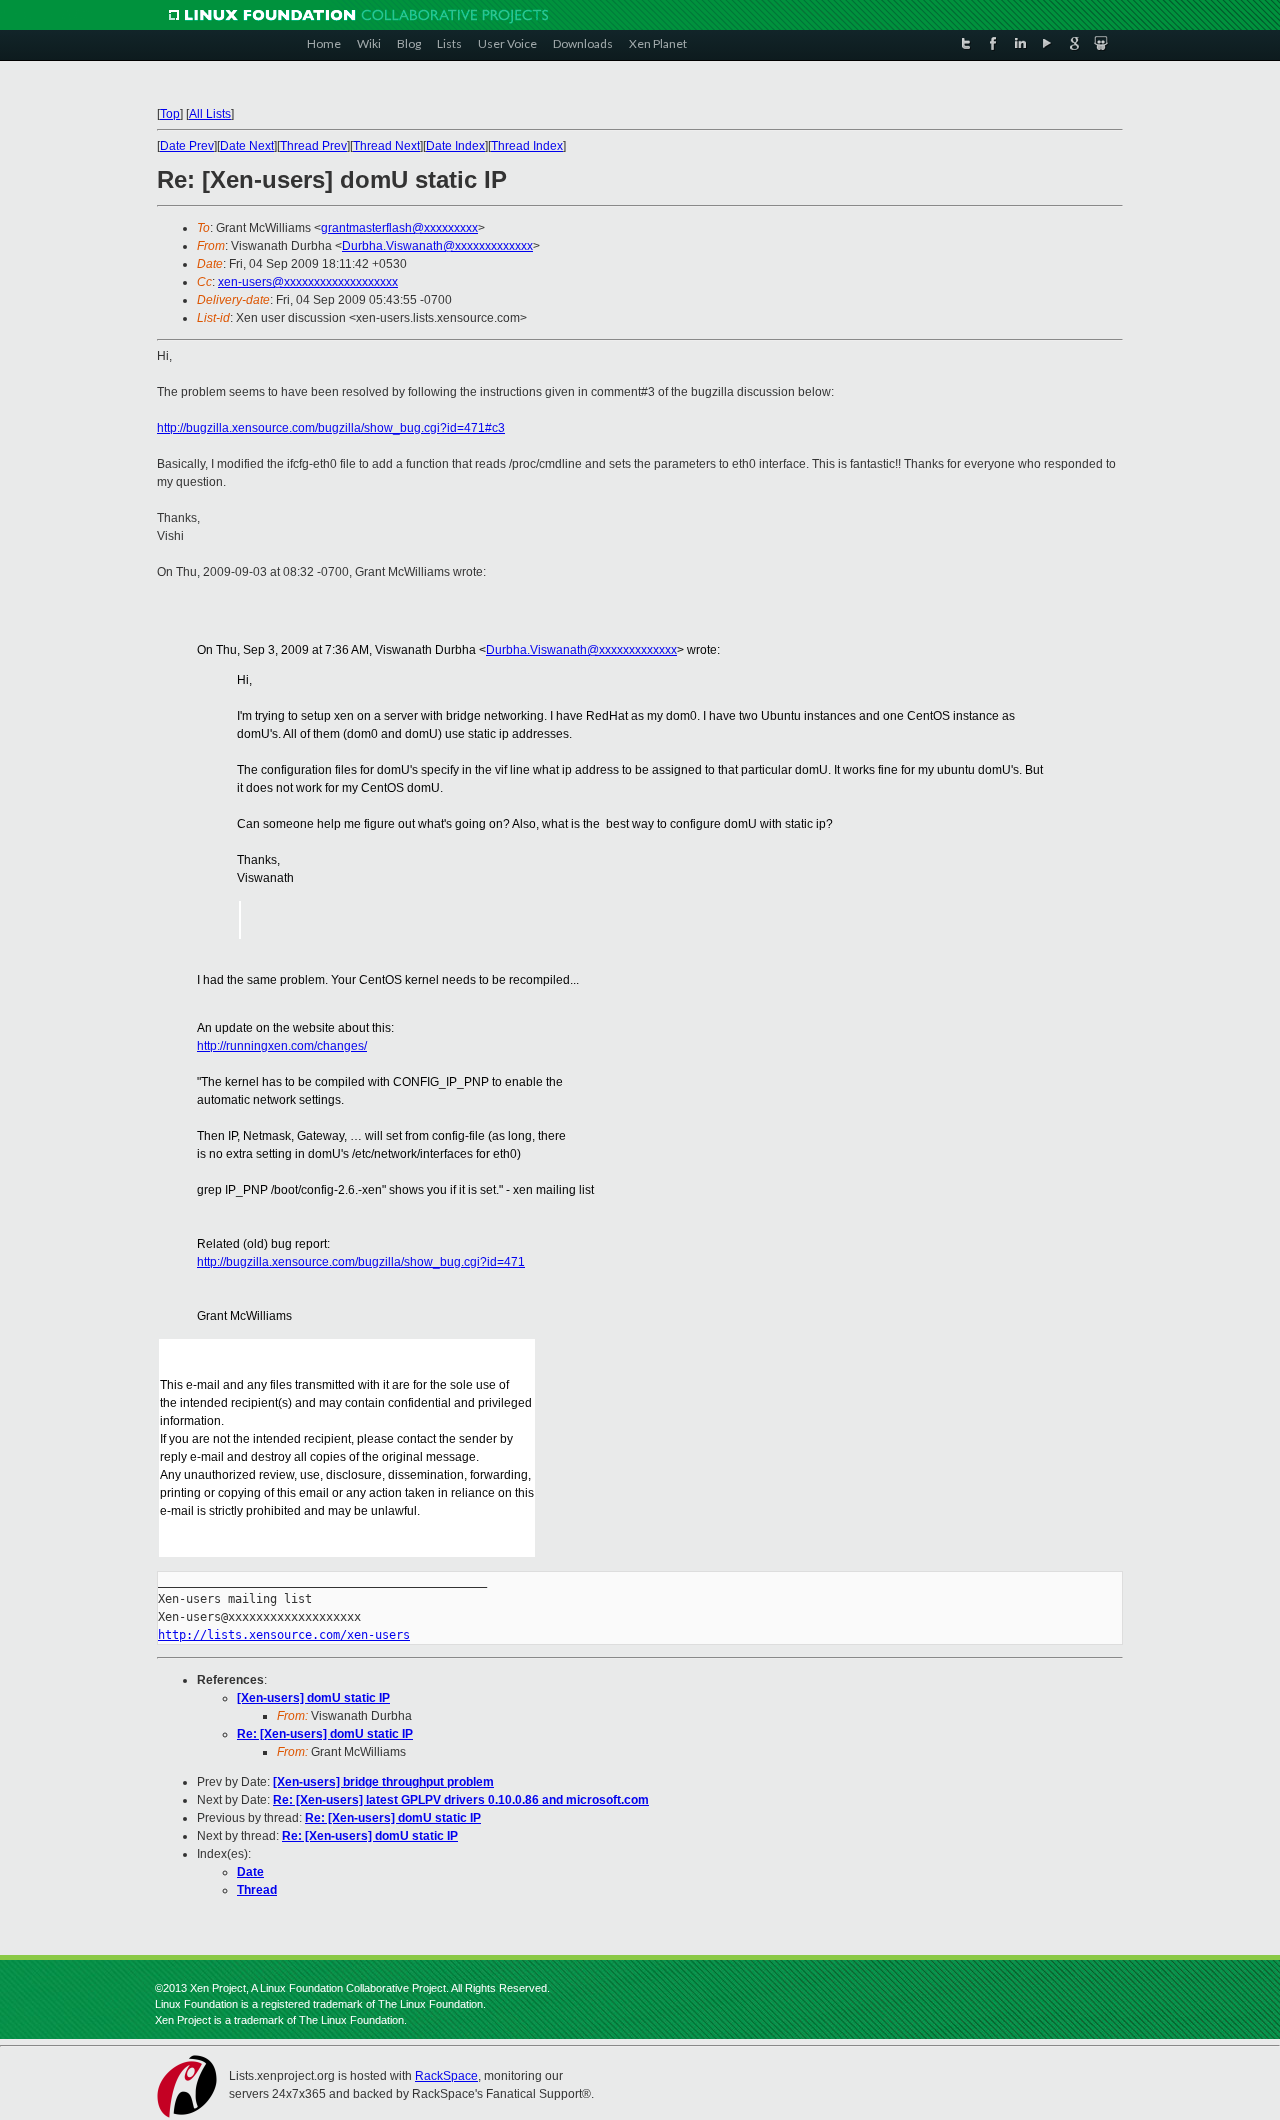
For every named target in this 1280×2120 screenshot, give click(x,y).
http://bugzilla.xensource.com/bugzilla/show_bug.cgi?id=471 (361, 1262)
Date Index (455, 146)
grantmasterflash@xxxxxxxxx (399, 228)
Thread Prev (313, 146)
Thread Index (527, 146)
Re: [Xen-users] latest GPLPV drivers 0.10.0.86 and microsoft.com (461, 1800)
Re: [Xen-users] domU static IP (325, 1734)
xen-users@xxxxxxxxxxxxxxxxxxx (308, 282)
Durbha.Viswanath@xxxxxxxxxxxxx (437, 246)
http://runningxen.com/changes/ (282, 1046)
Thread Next (386, 146)
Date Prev (187, 146)
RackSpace (446, 2076)
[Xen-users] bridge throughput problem (383, 1782)
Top (170, 114)
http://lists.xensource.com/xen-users (284, 1635)
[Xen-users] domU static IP (313, 1698)
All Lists (210, 114)
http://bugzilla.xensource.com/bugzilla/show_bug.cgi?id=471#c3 (331, 428)
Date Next (247, 146)
